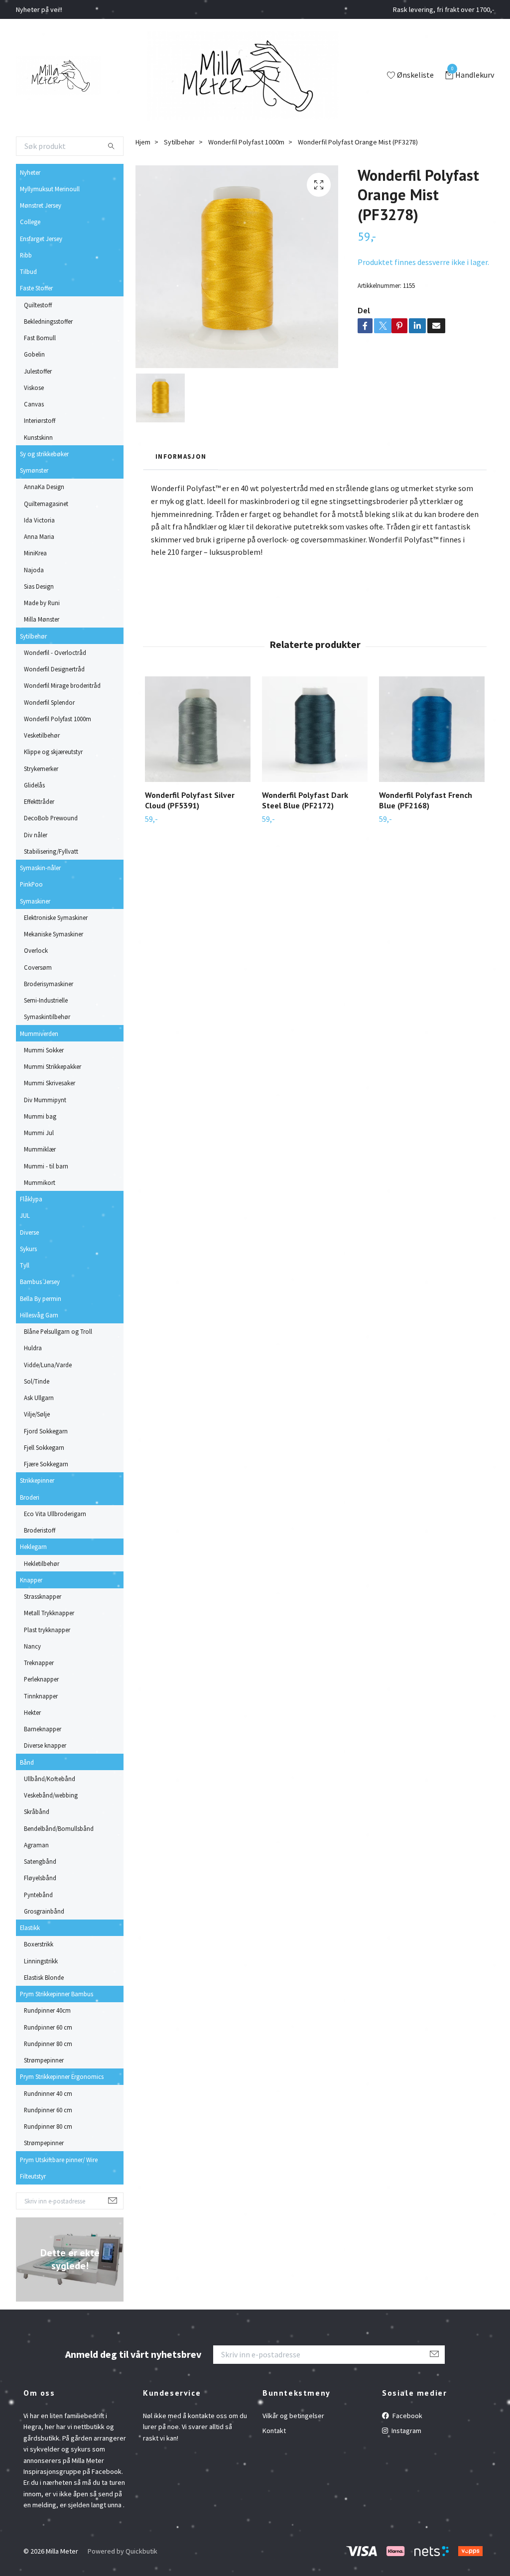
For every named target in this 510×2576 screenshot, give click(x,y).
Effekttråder (39, 801)
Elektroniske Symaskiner (56, 917)
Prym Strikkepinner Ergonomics (62, 2076)
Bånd (27, 1762)
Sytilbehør (33, 636)
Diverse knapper (45, 1745)
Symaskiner (35, 901)
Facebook (407, 2416)
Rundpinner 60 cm (48, 2027)
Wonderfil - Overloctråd (55, 652)
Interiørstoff (40, 420)
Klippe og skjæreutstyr (53, 752)
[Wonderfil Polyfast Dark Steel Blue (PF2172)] (315, 729)
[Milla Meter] (59, 76)
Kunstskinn (38, 437)
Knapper (31, 1580)
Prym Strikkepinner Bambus (57, 1994)
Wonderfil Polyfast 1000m (58, 719)
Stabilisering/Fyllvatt (51, 851)
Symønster (34, 470)
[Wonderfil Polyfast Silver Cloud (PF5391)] (198, 729)
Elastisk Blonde (44, 1977)
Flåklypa (31, 1199)
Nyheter (30, 172)
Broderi (30, 1497)
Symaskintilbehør (47, 1017)
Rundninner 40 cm (48, 2093)
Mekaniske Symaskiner (54, 934)
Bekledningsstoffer (48, 321)
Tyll (25, 1265)
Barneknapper (43, 1729)
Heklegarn (33, 1546)
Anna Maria (39, 536)
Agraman (36, 1845)
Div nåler (36, 835)
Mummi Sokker (44, 1050)
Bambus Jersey (40, 1282)
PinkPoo (31, 884)
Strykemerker (41, 769)
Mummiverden (39, 1033)
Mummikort (40, 1182)
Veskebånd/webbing (51, 1795)
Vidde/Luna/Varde (48, 1365)
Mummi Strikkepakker (53, 1066)
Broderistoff (40, 1530)
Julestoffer (38, 371)
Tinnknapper (41, 1696)
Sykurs (28, 1249)
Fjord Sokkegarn (46, 1431)
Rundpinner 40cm (47, 2010)
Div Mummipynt (45, 1100)
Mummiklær (40, 1149)
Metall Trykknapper (49, 1613)
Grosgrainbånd (44, 1911)
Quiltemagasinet (46, 504)
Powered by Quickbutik (123, 2551)
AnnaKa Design (44, 487)
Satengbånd (40, 1861)
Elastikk (30, 1928)
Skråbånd (37, 1811)
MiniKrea (35, 553)
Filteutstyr (33, 2176)
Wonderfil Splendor (49, 702)
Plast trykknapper (47, 1630)
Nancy (32, 1646)
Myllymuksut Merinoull (50, 189)
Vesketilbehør (42, 735)
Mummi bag (40, 1116)
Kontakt (274, 2431)
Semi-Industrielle (46, 1000)
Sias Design (39, 586)
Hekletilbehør (42, 1563)
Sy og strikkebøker (44, 454)
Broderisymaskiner (49, 984)
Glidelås (34, 785)
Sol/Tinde (37, 1381)
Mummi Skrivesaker (50, 1083)
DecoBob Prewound (51, 818)
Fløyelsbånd (40, 1878)
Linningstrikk (41, 1961)
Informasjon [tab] (181, 456)
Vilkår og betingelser (293, 2416)
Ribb (26, 255)
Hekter (32, 1712)
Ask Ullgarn (39, 1398)
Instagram (406, 2431)
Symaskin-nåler (40, 868)
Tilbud (28, 271)
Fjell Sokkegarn (44, 1447)
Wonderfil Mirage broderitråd (62, 685)
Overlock (36, 950)
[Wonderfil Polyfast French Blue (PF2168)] (432, 729)
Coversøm (38, 967)
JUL (25, 1215)
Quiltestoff (38, 305)
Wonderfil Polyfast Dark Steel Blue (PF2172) (305, 800)
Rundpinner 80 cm (48, 2044)
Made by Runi (42, 603)
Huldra (33, 1348)
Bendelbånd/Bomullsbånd (59, 1828)
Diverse (29, 1232)
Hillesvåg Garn (39, 1315)
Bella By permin (41, 1298)
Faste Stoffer (36, 288)
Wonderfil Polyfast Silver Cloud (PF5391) (190, 800)
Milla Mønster (42, 619)
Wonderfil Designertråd (54, 669)
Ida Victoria (39, 520)
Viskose (34, 387)
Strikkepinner (37, 1480)
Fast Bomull (40, 338)
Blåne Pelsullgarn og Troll (58, 1331)
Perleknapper (41, 1679)
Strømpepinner (44, 2060)
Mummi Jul (39, 1133)
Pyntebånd (38, 1895)
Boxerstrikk (39, 1944)
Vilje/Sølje (37, 1414)
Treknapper (39, 1663)
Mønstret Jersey (41, 205)
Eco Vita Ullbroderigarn (55, 1514)
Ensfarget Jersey (41, 239)
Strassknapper (43, 1596)
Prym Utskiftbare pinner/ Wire (59, 2160)
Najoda (34, 570)
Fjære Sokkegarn (46, 1464)
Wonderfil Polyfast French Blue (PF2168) (426, 800)
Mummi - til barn (46, 1166)
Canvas (34, 404)
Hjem (143, 142)
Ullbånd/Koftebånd (50, 1779)
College (30, 222)
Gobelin (34, 354)
